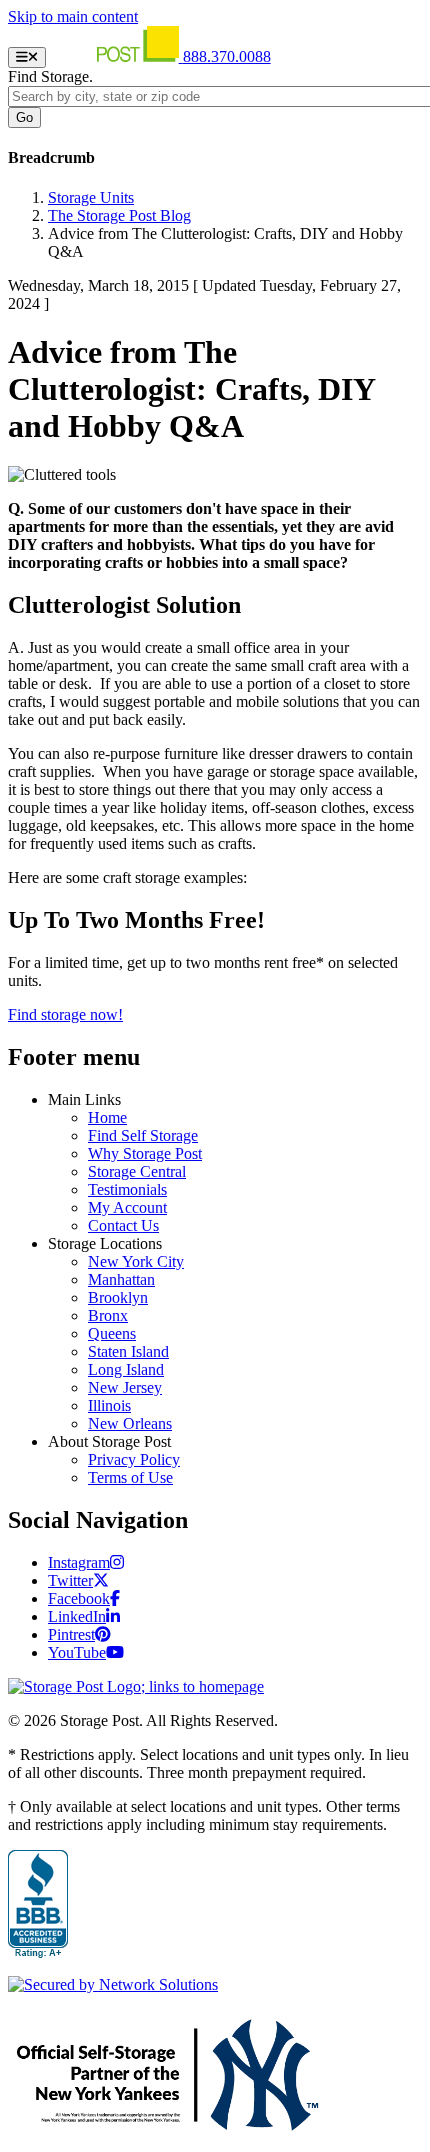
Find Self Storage (143, 1135)
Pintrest (71, 1634)
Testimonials (127, 1189)
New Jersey (125, 1387)
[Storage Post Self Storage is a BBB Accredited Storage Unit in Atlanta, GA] (38, 1905)
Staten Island (128, 1351)
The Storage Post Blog (119, 215)
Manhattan (121, 1279)
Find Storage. (50, 76)
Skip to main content (73, 16)
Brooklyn (118, 1297)
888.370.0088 (227, 56)
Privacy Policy (134, 1459)
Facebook (79, 1598)
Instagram (79, 1562)
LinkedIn (77, 1616)
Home (107, 1117)
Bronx (108, 1315)
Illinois (109, 1405)
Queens (112, 1333)
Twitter (70, 1580)
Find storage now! (65, 1014)
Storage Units (91, 197)
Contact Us (123, 1225)
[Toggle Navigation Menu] (27, 57)
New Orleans (130, 1423)
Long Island (126, 1369)
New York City (136, 1261)
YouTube (77, 1652)
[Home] (116, 56)
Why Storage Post (145, 1153)
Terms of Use (130, 1477)
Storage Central (137, 1171)
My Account (127, 1207)
